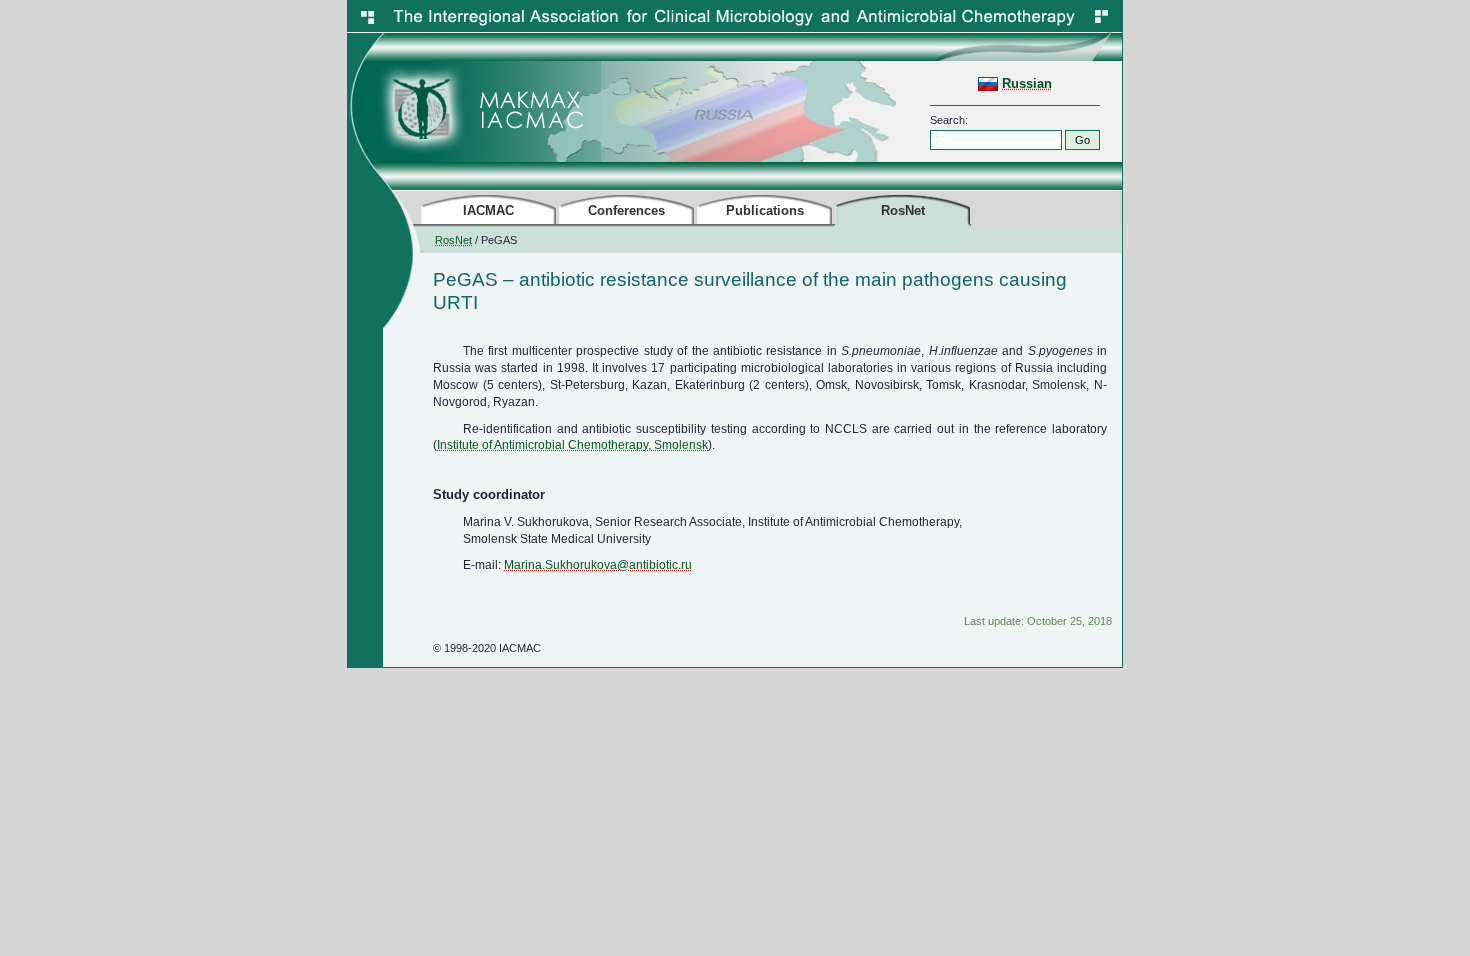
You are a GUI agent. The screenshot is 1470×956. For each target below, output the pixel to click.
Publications (765, 210)
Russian (1027, 83)
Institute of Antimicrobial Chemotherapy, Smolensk (572, 445)
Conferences (626, 210)
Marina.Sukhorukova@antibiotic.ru (598, 565)
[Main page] (420, 158)
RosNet (453, 240)
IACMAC (488, 210)
